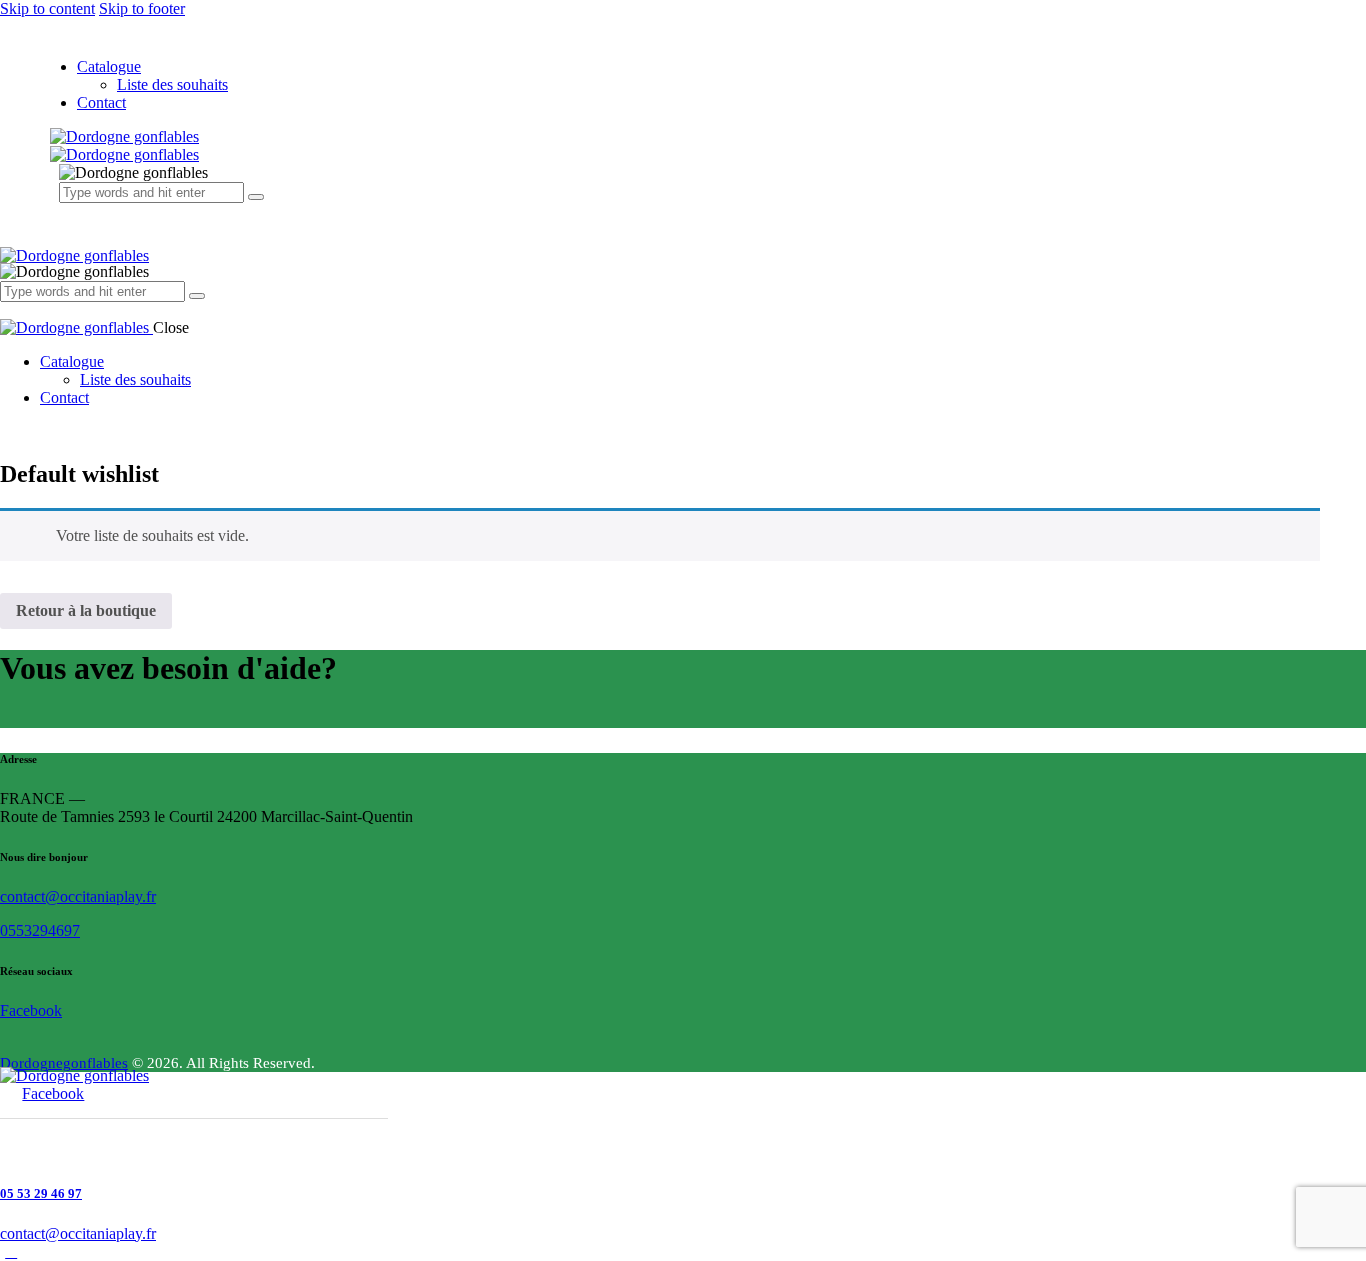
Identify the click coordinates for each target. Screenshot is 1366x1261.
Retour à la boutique (86, 610)
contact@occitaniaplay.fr (78, 896)
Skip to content (47, 8)
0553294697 (40, 930)
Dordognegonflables (64, 1063)
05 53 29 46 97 (41, 1193)
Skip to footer (142, 8)
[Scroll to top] (11, 1251)
